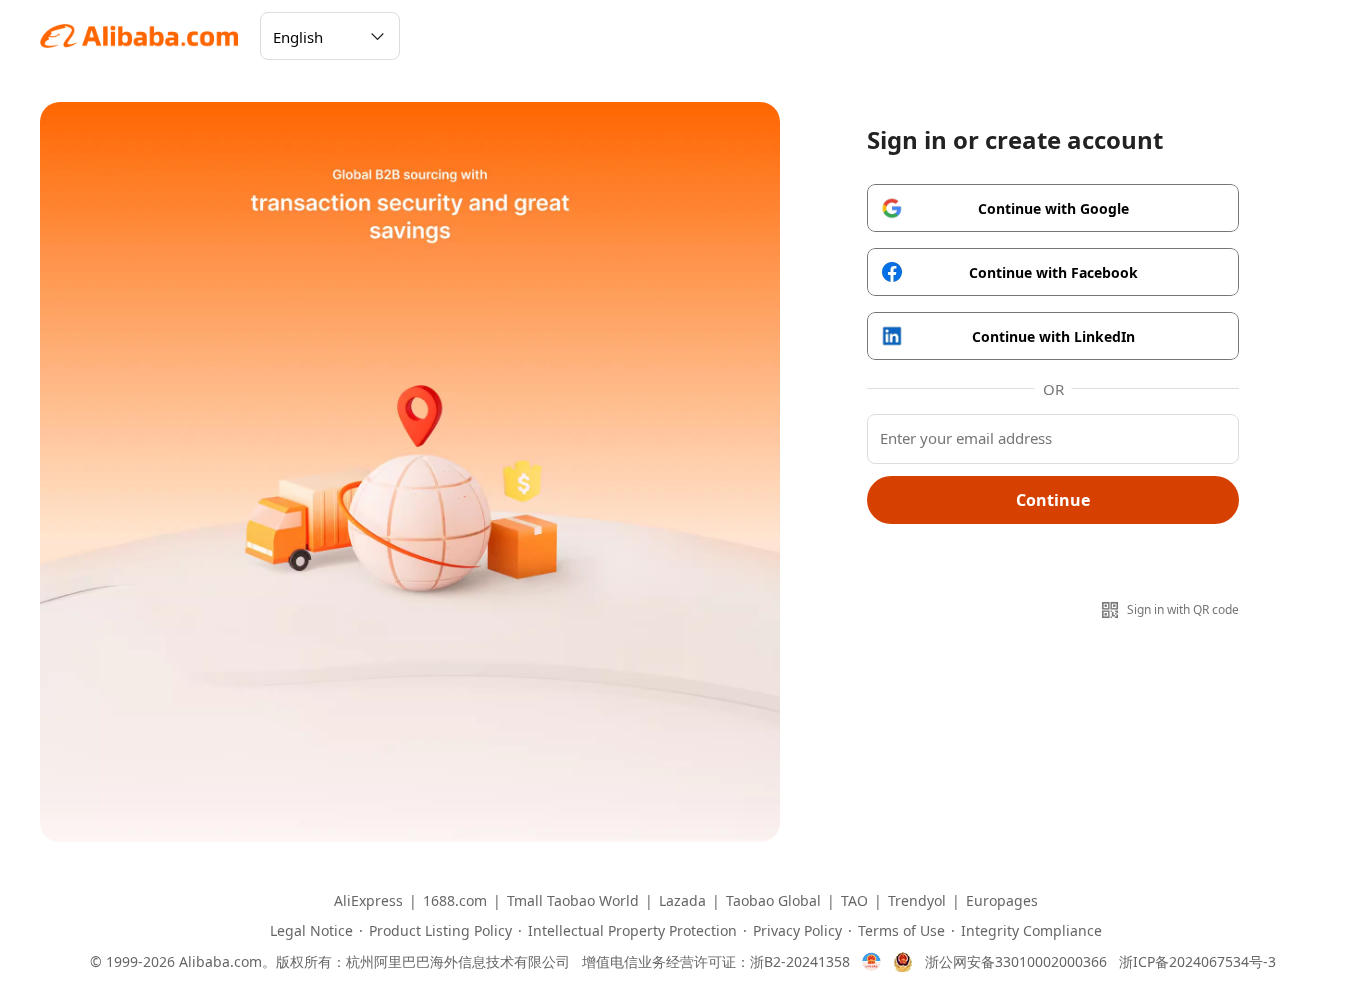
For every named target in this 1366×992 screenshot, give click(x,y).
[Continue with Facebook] (1053, 272)
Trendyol (917, 901)
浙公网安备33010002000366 (1016, 962)
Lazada (682, 901)
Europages (1002, 901)
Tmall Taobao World (573, 901)
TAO (854, 901)
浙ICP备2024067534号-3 (1197, 962)
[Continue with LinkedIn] (1053, 336)
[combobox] (330, 36)
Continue (1053, 500)
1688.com (455, 901)
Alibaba (140, 36)
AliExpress (368, 901)
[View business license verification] (871, 962)
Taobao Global (773, 901)
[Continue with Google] (1053, 208)
